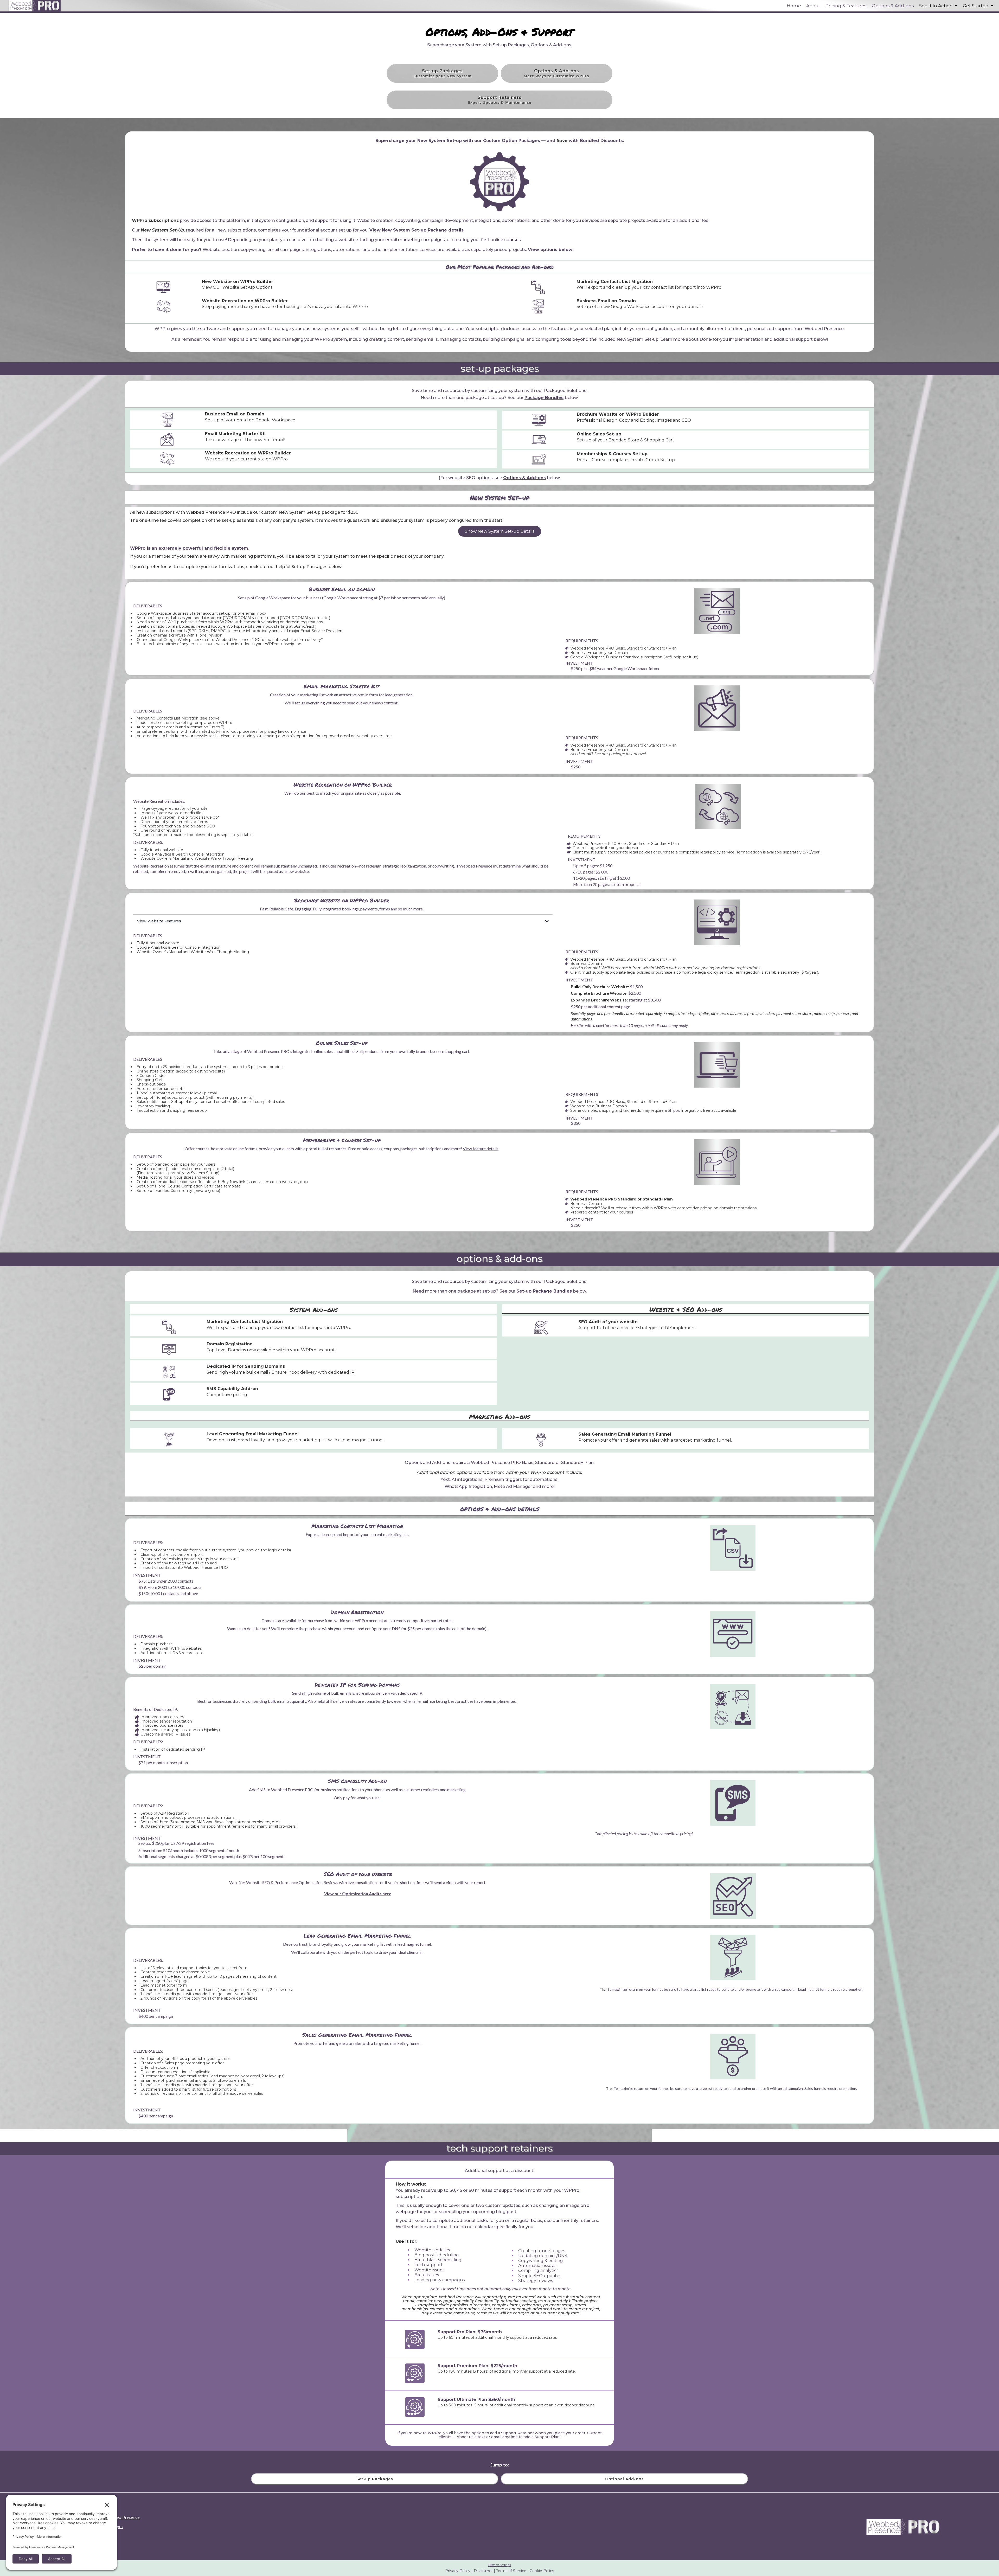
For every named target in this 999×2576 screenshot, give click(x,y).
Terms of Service (512, 2571)
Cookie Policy (542, 2571)
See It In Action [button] (936, 6)
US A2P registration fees (192, 1843)
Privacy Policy (458, 2571)
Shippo (674, 1110)
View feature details (481, 1149)
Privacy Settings (500, 2565)
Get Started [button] (976, 6)
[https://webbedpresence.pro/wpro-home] (904, 2526)
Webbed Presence (123, 2517)
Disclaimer (483, 2571)
